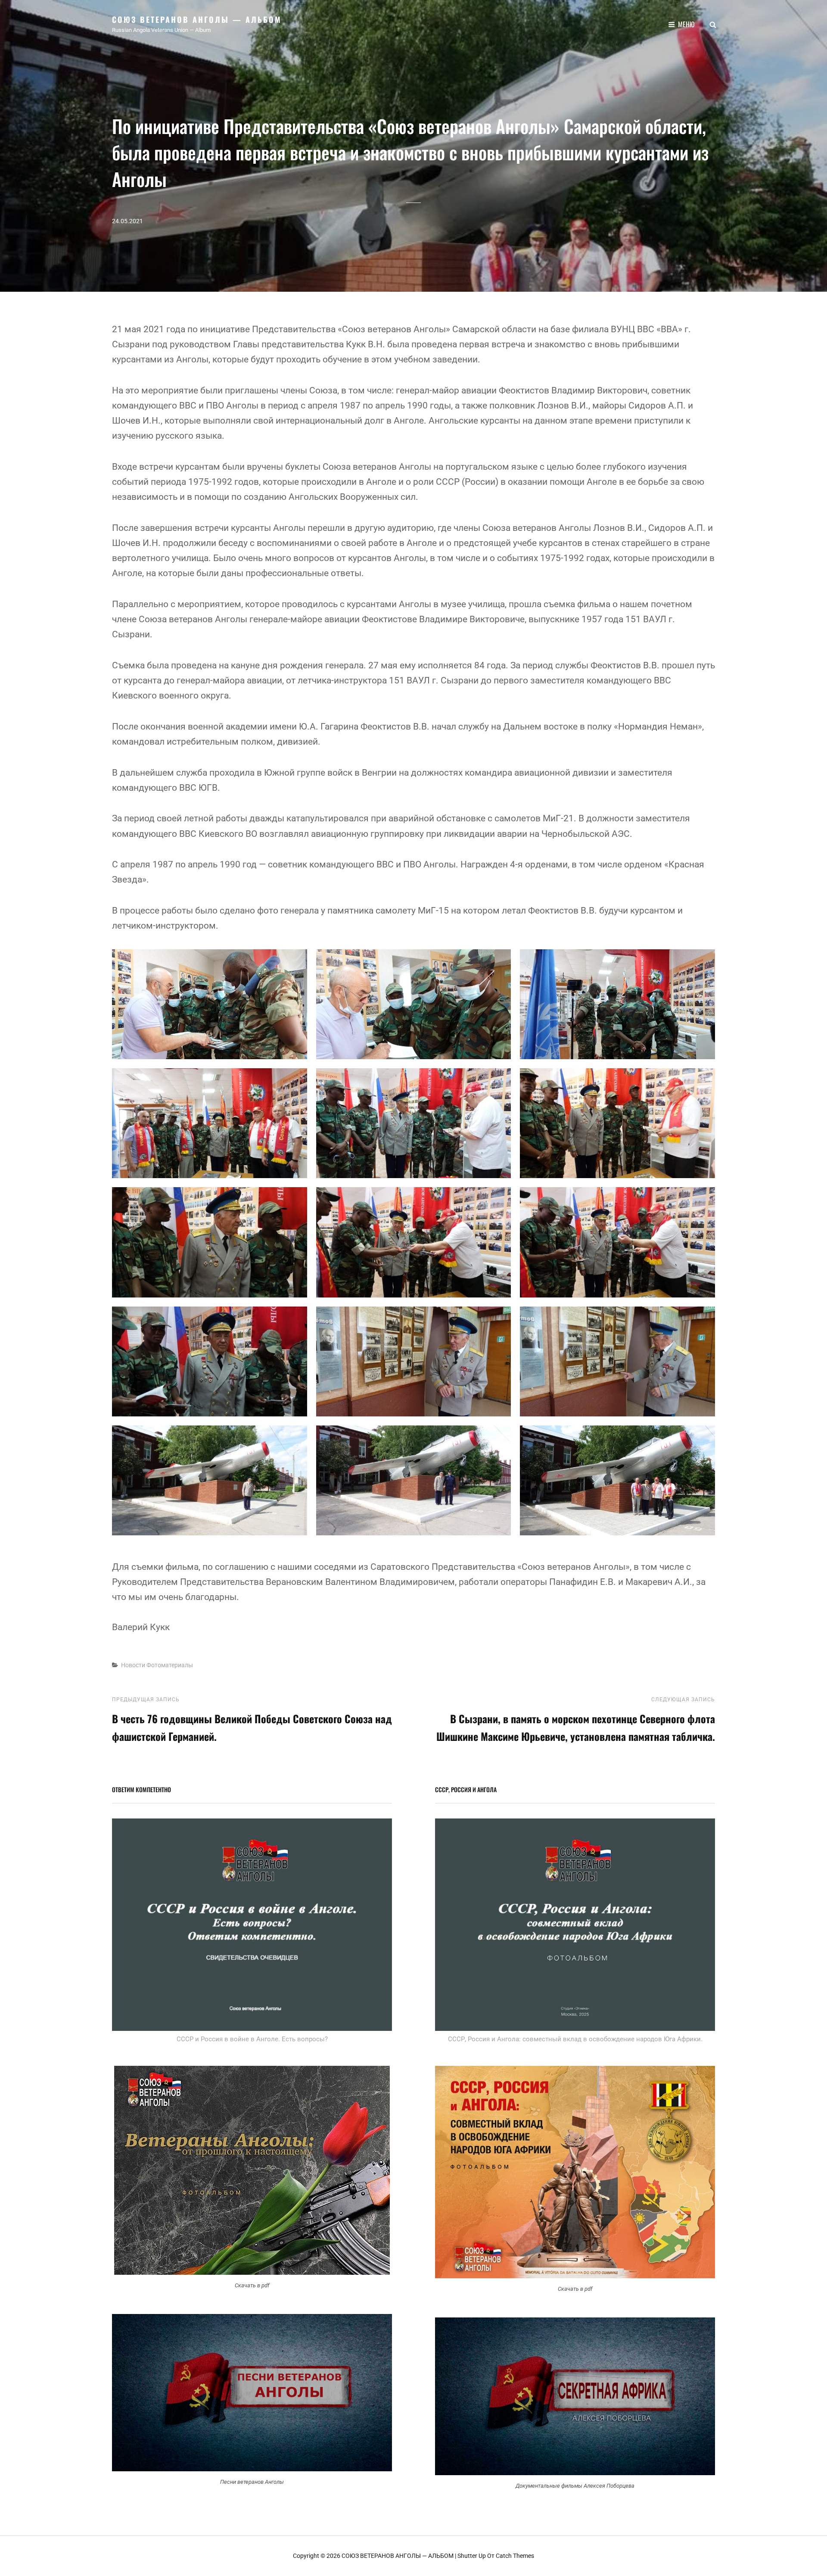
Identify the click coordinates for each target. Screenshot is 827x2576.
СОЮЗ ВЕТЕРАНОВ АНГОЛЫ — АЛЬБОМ (197, 19)
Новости (133, 1665)
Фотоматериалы (170, 1665)
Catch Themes (515, 2556)
